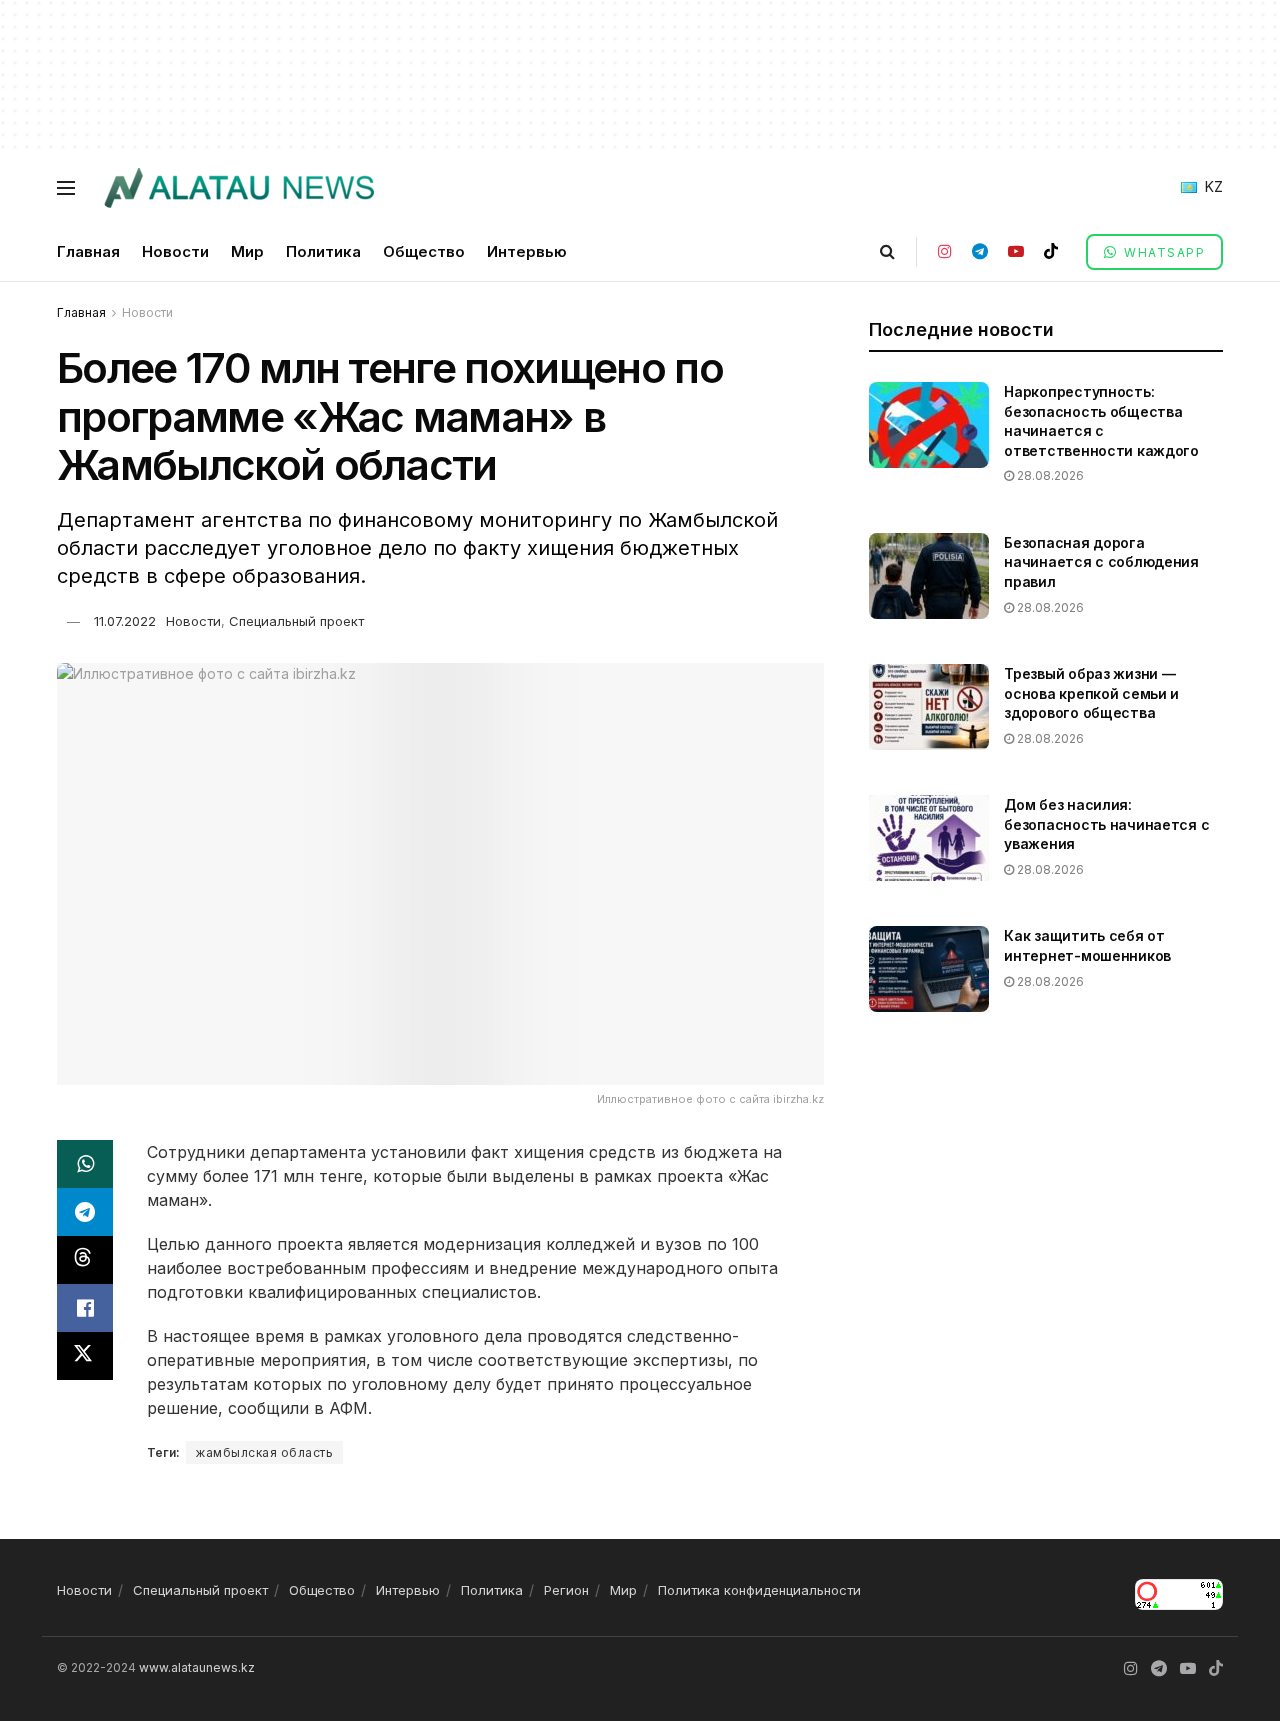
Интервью (527, 251)
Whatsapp (1163, 252)
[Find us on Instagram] (945, 251)
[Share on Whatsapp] (85, 1164)
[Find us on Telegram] (980, 251)
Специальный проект (296, 621)
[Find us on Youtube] (1016, 251)
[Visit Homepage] (238, 188)
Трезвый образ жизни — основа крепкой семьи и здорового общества (1091, 693)
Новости (175, 251)
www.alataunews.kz (197, 1667)
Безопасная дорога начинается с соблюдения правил (1101, 562)
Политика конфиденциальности (759, 1590)
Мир (247, 251)
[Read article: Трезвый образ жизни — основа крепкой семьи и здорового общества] (929, 707)
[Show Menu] (66, 188)
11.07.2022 (125, 621)
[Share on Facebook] (85, 1308)
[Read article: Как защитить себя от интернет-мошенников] (929, 969)
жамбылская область (264, 1452)
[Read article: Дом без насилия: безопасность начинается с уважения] (929, 838)
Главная (88, 251)
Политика (323, 251)
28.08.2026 (1049, 475)
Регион (566, 1590)
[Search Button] (887, 251)
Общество (424, 251)
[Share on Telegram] (85, 1212)
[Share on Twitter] (85, 1356)
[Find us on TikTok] (1051, 251)
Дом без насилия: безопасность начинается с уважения (1106, 824)
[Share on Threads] (85, 1260)
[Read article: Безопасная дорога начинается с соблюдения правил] (929, 576)
